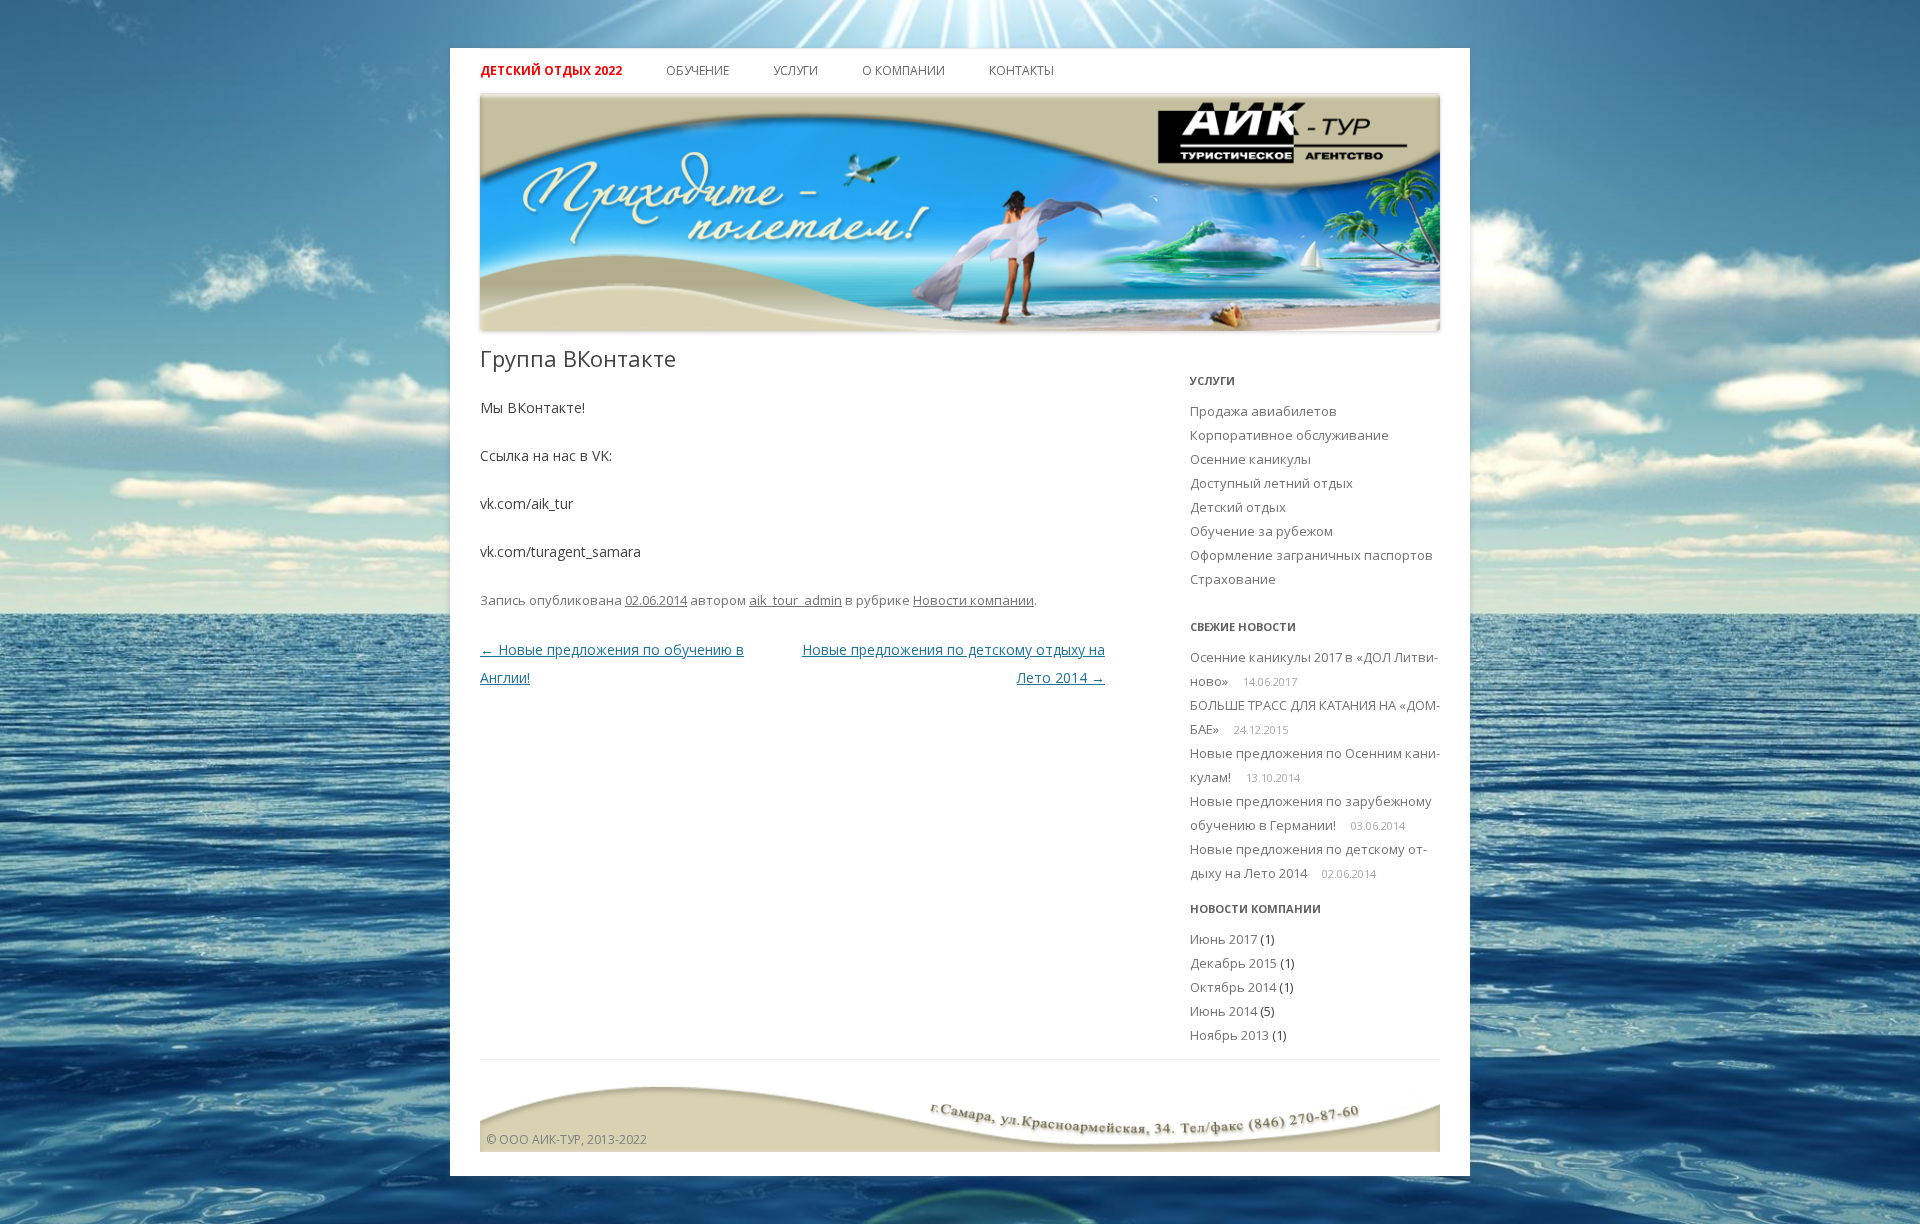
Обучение (697, 70)
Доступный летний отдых (1271, 483)
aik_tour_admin (795, 600)
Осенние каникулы (1250, 459)
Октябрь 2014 (1233, 987)
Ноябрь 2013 (1229, 1035)
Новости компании (973, 600)
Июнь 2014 (1223, 1011)
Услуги (795, 70)
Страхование (1233, 579)
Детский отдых (1238, 507)
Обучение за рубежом (1261, 531)
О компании (903, 70)
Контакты (1021, 70)
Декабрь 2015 (1233, 963)
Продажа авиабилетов (1263, 411)
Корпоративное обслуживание (1289, 435)
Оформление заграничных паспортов (1311, 555)
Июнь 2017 (1223, 939)
